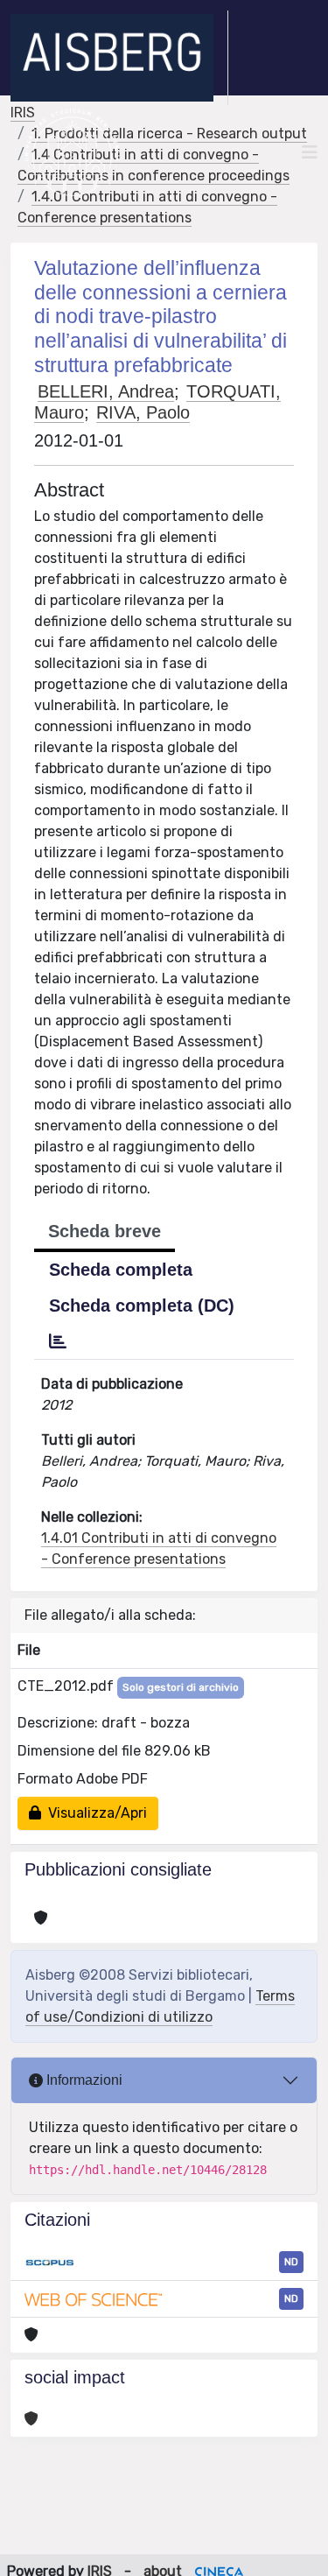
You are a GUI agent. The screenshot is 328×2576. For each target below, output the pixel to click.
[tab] (58, 1341)
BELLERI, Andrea (106, 391)
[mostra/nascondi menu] (310, 152)
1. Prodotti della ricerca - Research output (169, 134)
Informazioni (83, 2080)
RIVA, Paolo (143, 412)
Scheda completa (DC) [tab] (142, 1306)
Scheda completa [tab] (121, 1270)
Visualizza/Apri (94, 1813)
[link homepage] (119, 58)
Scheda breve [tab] (105, 1231)
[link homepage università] (72, 152)
